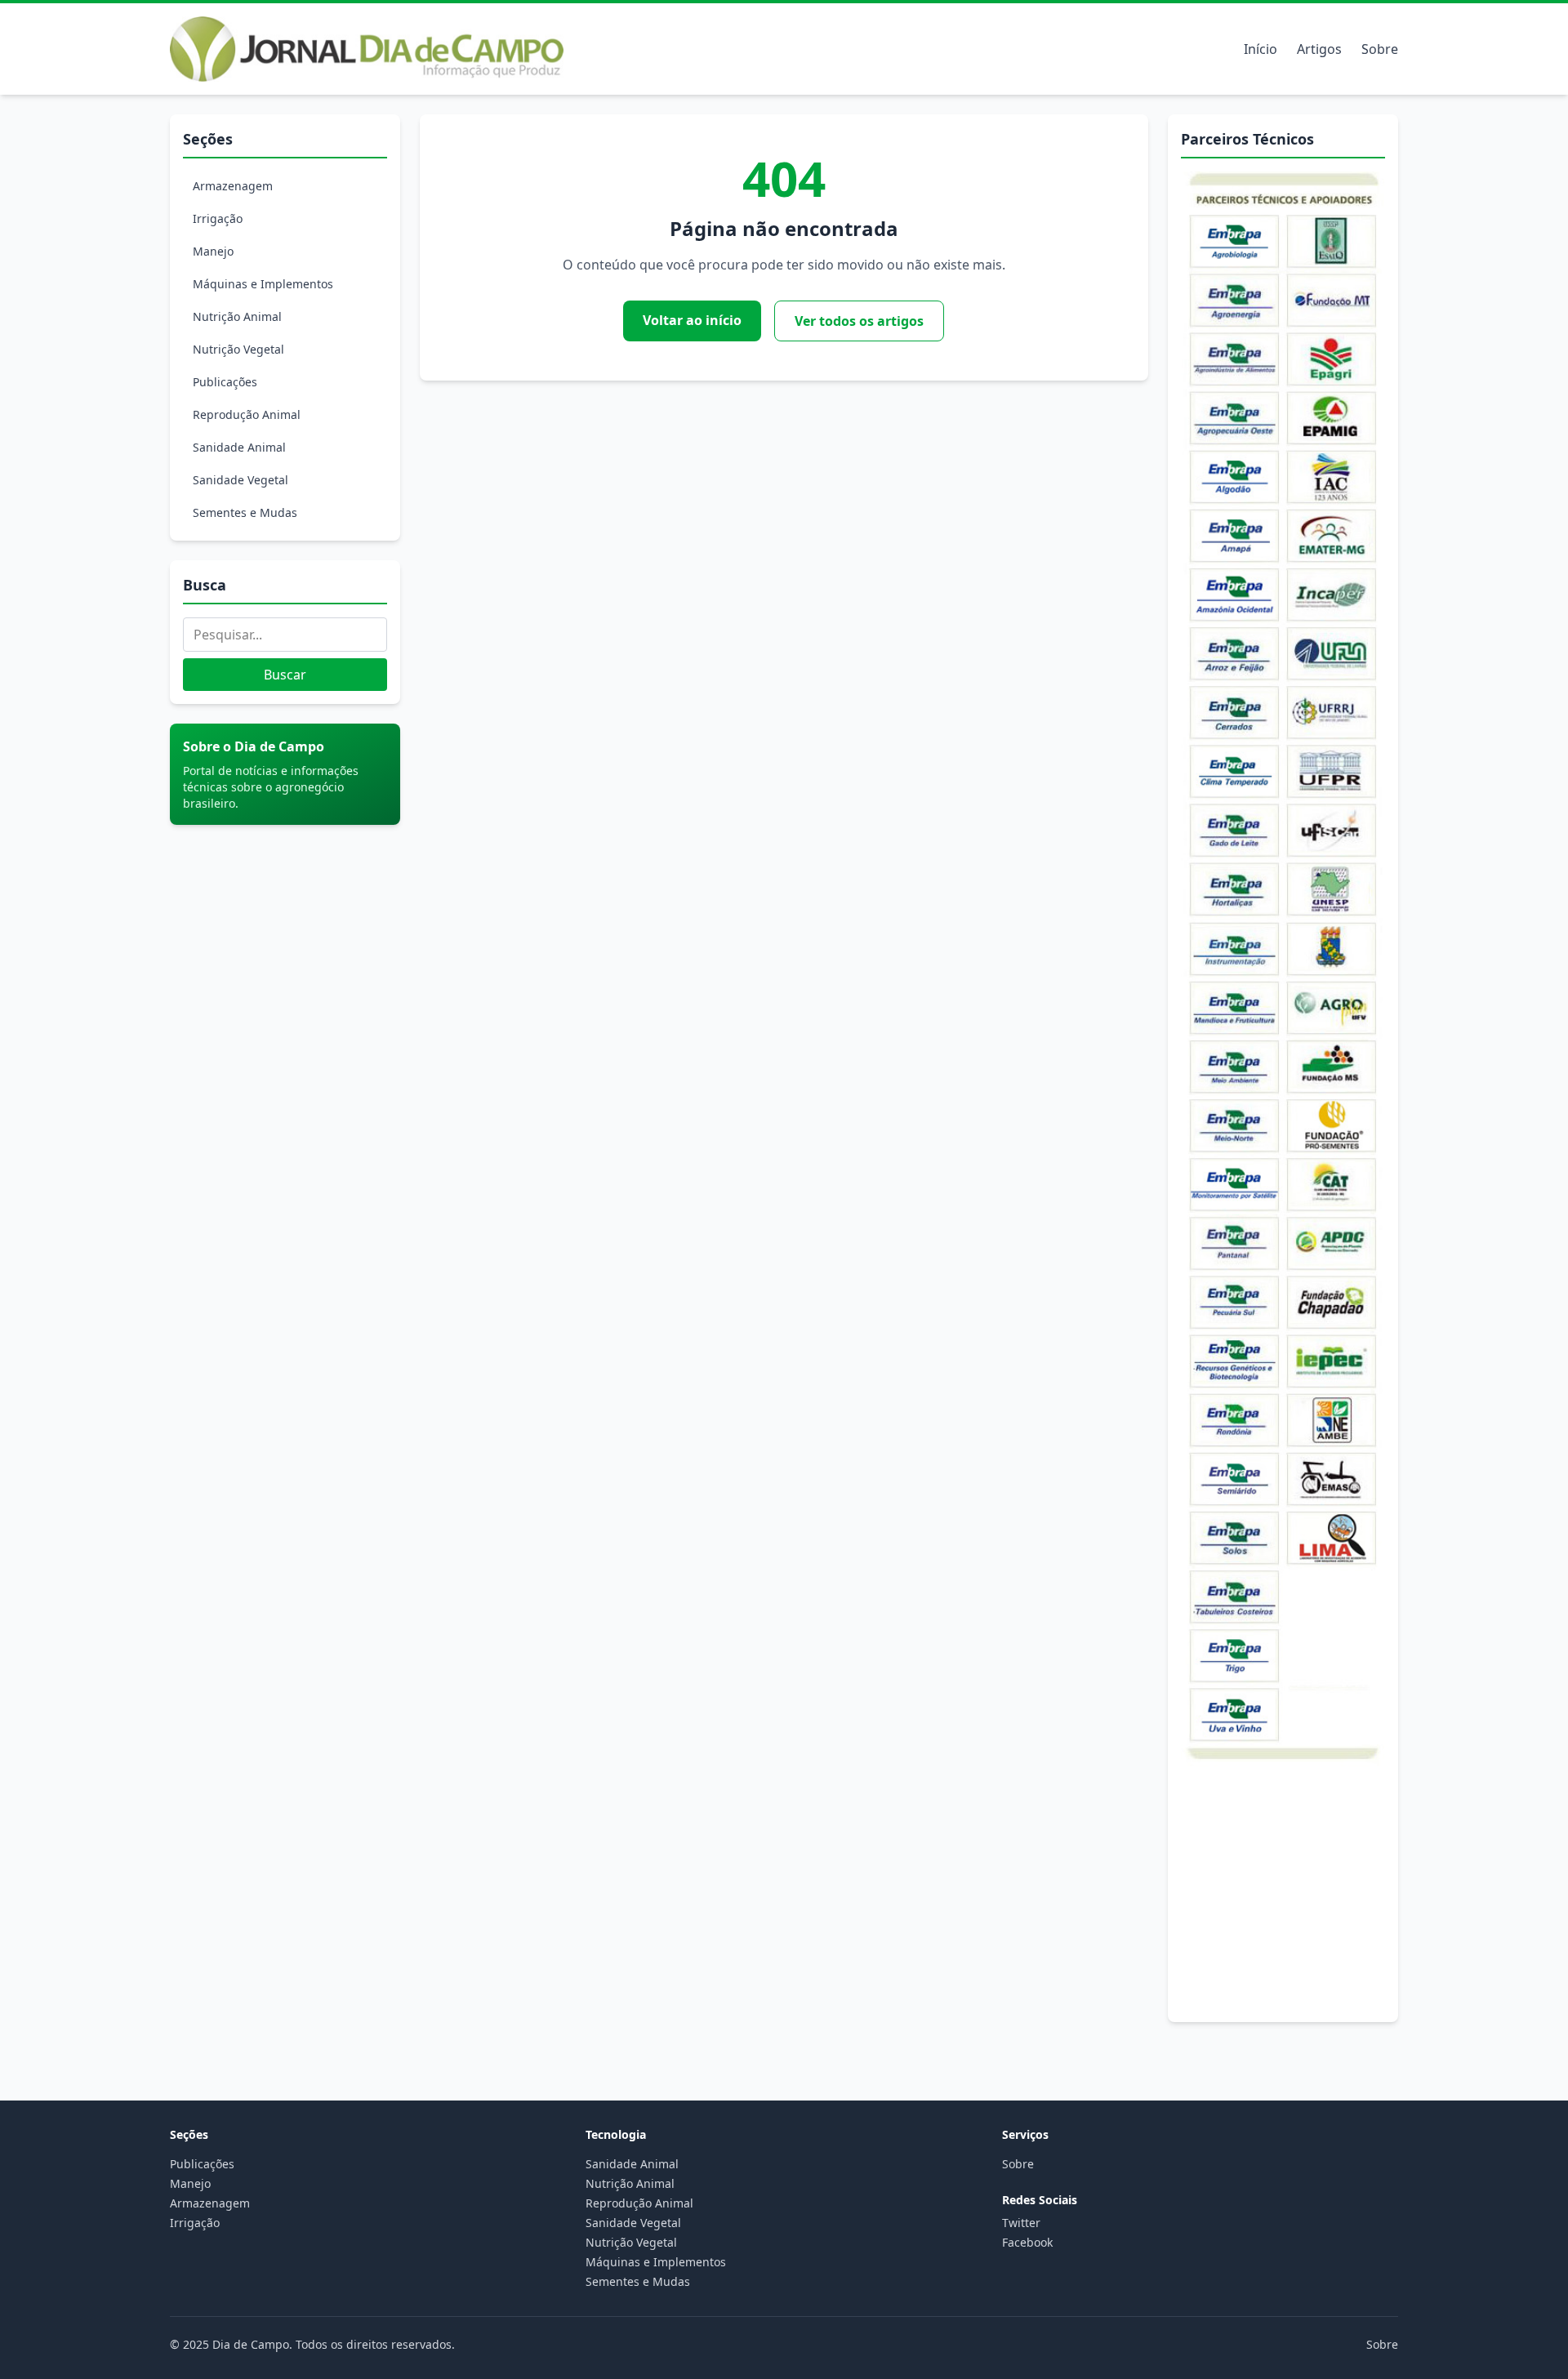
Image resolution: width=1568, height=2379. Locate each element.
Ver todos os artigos (859, 321)
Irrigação (218, 218)
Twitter (1021, 2223)
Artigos (1319, 49)
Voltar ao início (692, 320)
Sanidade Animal (239, 447)
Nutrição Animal (237, 316)
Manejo (213, 251)
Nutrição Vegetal (238, 349)
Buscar (285, 675)
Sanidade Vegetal (241, 480)
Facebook (1027, 2242)
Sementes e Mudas (245, 512)
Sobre (1380, 49)
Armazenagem (233, 186)
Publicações (225, 382)
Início (1261, 49)
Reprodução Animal (247, 414)
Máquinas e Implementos (263, 284)
